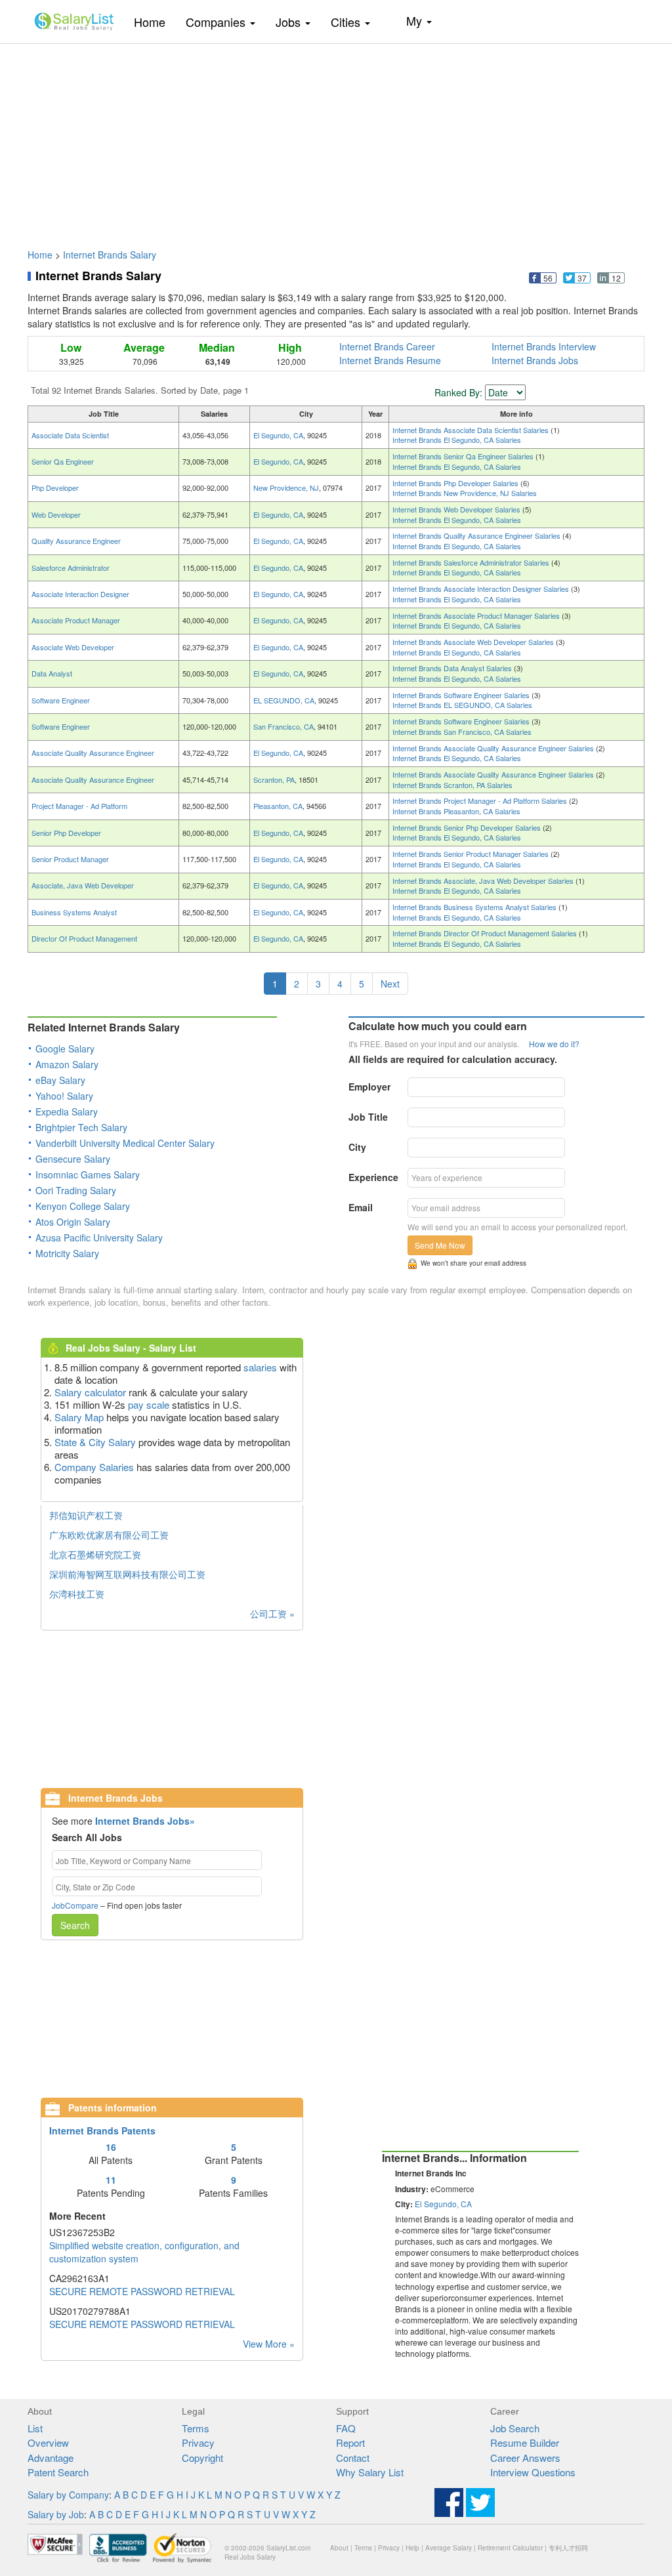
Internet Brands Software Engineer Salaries (462, 695)
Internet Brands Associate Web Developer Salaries (474, 642)
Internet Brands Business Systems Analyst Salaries (475, 907)
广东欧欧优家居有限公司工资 (109, 1535)
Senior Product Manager (70, 859)
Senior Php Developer (66, 833)
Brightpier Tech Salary (81, 1127)
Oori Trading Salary (76, 1190)
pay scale (149, 1404)
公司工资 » (272, 1613)
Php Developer (55, 488)
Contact (353, 2458)
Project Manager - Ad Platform (79, 806)
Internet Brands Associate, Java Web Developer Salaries (484, 881)
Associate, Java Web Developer (83, 885)
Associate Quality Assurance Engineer (93, 753)
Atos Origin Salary (73, 1222)
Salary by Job (56, 2514)
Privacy (198, 2442)
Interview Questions (533, 2472)
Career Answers (525, 2458)
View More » (269, 2344)
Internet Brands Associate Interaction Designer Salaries (482, 589)
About (339, 2548)
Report (350, 2442)
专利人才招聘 (568, 2548)
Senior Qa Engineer (63, 461)
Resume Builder (525, 2442)
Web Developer (56, 514)
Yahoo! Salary (64, 1096)
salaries (260, 1367)
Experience (373, 1177)
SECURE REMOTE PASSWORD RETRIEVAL (142, 2291)
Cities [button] (347, 22)
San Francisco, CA (283, 726)
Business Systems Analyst (74, 912)
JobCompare (75, 1905)
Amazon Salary (67, 1064)
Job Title (368, 1117)
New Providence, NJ (286, 488)
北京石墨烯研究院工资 (95, 1554)
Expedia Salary (67, 1111)
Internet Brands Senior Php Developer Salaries (468, 827)
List (35, 2428)
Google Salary (65, 1049)
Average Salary (449, 2548)
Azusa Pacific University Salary (99, 1237)
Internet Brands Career (387, 346)
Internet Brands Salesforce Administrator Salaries (472, 562)
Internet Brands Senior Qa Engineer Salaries (464, 456)
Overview (48, 2442)
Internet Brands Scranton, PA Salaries (452, 785)
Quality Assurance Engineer (76, 541)
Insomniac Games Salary (88, 1174)
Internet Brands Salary (110, 255)
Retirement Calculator (510, 2548)
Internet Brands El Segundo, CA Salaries (457, 440)
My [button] (416, 20)
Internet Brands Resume (390, 360)
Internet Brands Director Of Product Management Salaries (486, 933)
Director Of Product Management (84, 938)
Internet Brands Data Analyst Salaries (453, 668)
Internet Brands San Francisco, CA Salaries (462, 732)
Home (155, 21)
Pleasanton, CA (278, 806)
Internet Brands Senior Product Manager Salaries (472, 854)
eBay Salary (60, 1080)
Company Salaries (94, 1467)
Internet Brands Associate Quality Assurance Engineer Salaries (494, 748)
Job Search (515, 2428)
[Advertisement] (336, 140)
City (357, 1147)
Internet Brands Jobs (535, 360)
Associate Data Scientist (70, 435)
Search (75, 1925)
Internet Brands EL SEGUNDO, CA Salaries (462, 705)
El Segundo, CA (278, 435)
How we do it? (554, 1044)
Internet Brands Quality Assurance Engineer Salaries (477, 535)
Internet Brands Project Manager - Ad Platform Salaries (481, 800)
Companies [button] (217, 22)
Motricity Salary (67, 1253)
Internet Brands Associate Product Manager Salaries (477, 615)
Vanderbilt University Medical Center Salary (125, 1143)
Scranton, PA (274, 779)
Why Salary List (370, 2472)
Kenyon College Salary (83, 1206)
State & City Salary (95, 1442)
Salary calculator (90, 1392)
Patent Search (58, 2472)
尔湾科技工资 (77, 1594)
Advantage (51, 2458)
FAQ (346, 2428)
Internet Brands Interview (544, 346)
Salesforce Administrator (71, 568)
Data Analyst (52, 673)
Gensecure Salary (73, 1159)
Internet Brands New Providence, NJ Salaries (465, 493)
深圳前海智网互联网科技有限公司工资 (127, 1574)
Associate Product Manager (76, 620)
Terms (196, 2428)
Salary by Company (68, 2495)
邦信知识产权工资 (86, 1515)
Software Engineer (61, 700)
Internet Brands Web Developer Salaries (457, 509)
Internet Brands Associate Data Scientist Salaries (472, 430)
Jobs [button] (290, 22)
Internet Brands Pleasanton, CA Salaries (456, 811)
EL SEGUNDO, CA (284, 700)
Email (361, 1207)
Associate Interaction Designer (80, 594)
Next (390, 984)
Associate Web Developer (73, 647)
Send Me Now (440, 1245)
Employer (369, 1087)
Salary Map (79, 1417)
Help (412, 2548)
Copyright (202, 2458)
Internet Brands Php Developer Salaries (456, 483)
